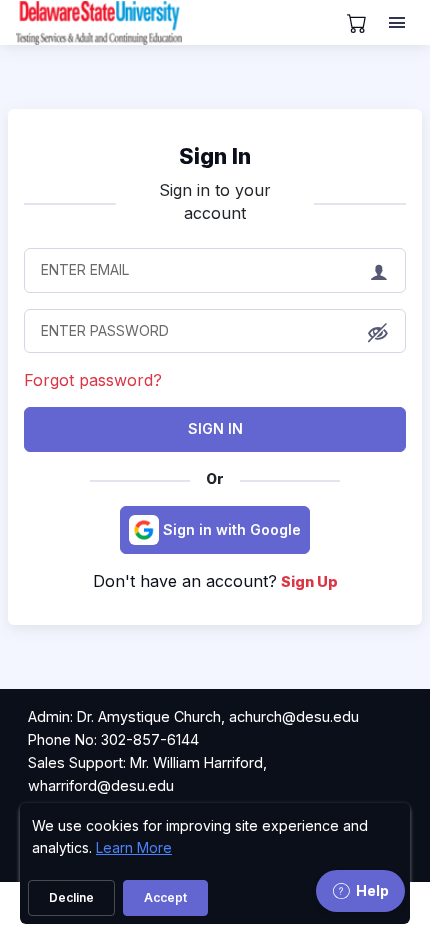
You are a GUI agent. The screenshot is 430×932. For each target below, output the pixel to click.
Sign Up (309, 581)
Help (372, 890)
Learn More (134, 847)
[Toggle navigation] (399, 23)
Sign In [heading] (215, 156)
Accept (165, 897)
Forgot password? (93, 380)
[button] (378, 332)
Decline (71, 897)
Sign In (215, 428)
